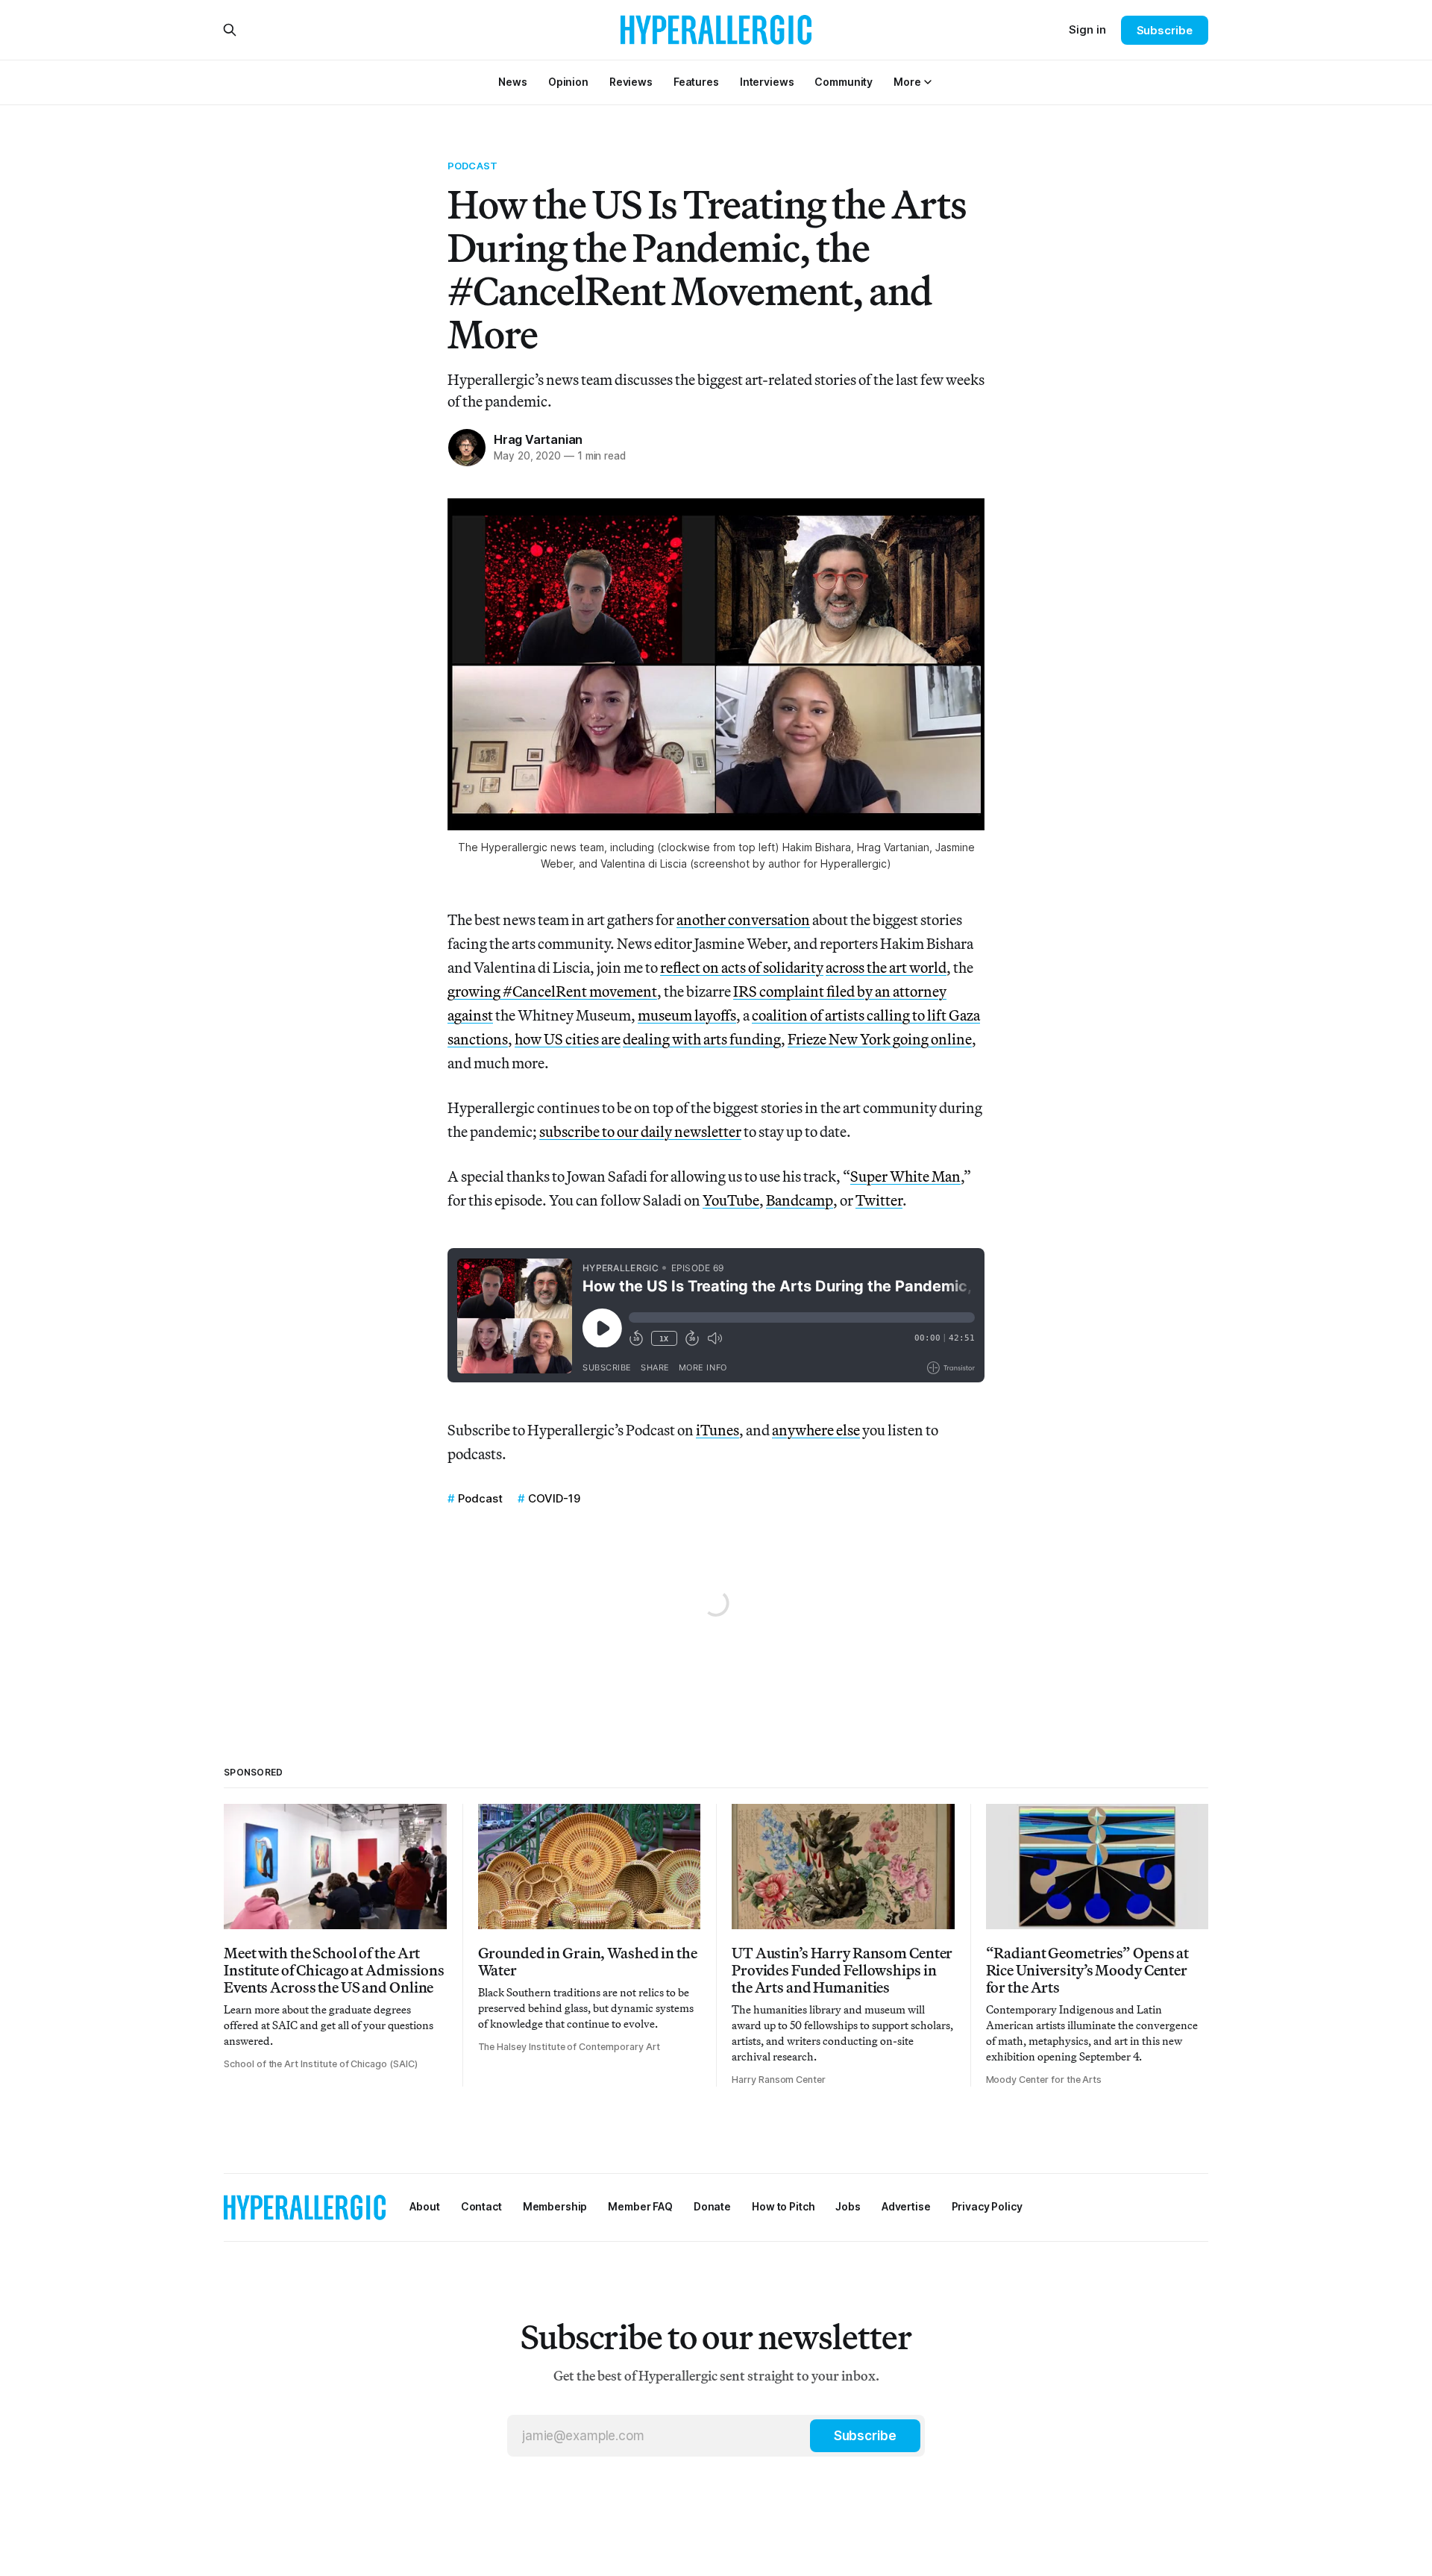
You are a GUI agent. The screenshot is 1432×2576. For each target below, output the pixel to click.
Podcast (472, 166)
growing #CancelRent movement (552, 991)
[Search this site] (230, 30)
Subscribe (1165, 30)
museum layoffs (687, 1015)
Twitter (879, 1200)
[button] (907, 82)
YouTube (731, 1200)
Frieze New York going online (880, 1039)
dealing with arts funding (702, 1039)
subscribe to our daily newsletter (640, 1131)
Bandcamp (800, 1200)
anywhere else (816, 1430)
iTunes (717, 1430)
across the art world (886, 967)
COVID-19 (554, 1498)
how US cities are (568, 1039)
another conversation (743, 919)
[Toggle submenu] (928, 82)
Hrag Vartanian (538, 439)
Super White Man (905, 1176)
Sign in (1087, 29)
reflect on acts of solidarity (742, 967)
